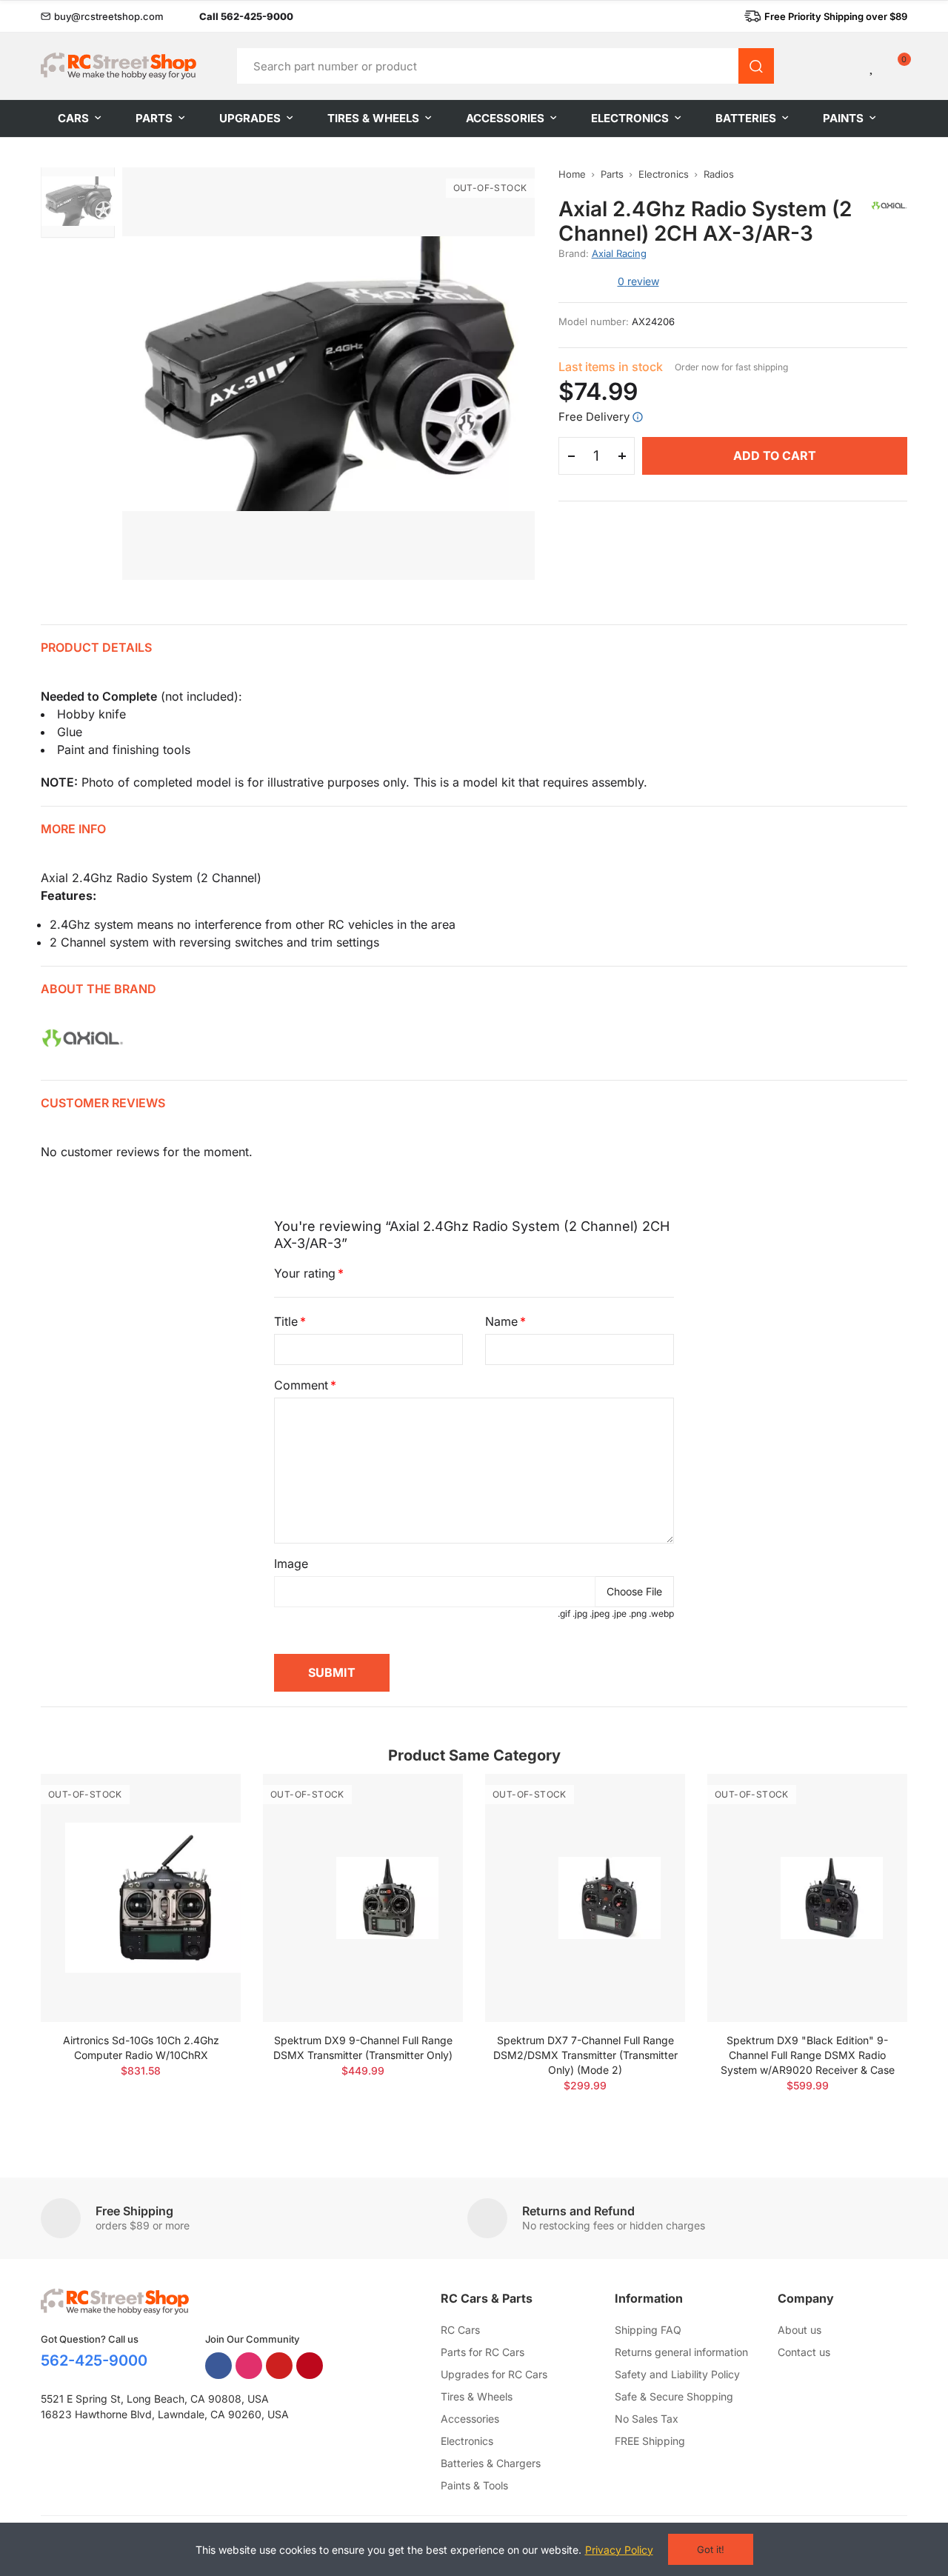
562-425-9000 (94, 2360)
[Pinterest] (310, 2366)
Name (501, 1321)
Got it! (711, 2549)
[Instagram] (249, 2366)
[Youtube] (279, 2366)
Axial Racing (619, 253)
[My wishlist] (872, 66)
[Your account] (847, 66)
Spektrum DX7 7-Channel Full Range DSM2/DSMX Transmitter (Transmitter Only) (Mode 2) (585, 2055)
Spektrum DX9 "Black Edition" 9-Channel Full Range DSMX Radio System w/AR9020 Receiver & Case (808, 2055)
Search (756, 66)
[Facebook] (218, 2366)
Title (286, 1321)
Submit (332, 1672)
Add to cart (775, 456)
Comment (301, 1385)
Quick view (204, 1829)
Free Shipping (134, 2211)
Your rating (305, 1273)
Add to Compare (204, 1800)
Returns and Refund (578, 2211)
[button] (102, 16)
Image (291, 1564)
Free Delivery (594, 417)
